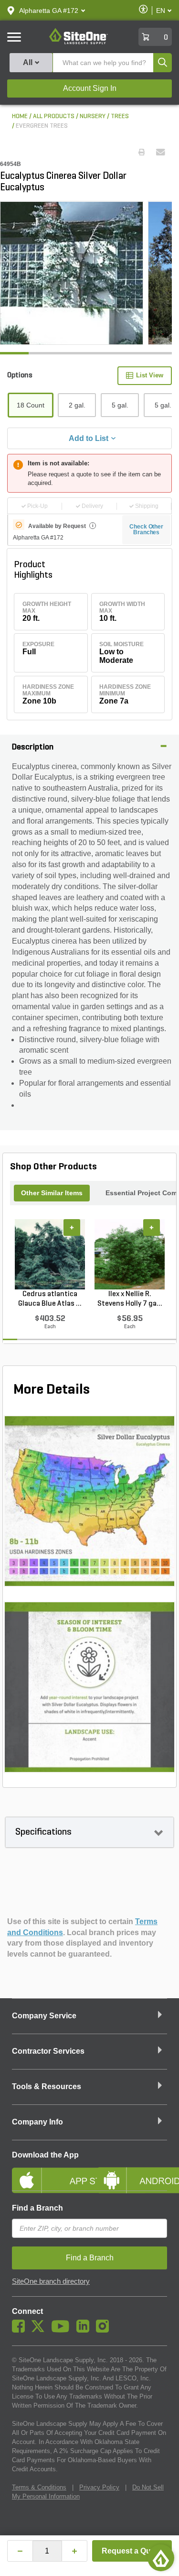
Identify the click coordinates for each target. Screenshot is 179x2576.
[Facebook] (21, 2330)
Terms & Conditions (39, 2487)
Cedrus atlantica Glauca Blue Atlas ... (50, 1299)
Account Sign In (90, 88)
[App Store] (47, 2172)
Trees (120, 116)
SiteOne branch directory (51, 2281)
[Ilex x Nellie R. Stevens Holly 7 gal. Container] (130, 1255)
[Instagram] (105, 2330)
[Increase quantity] (74, 2551)
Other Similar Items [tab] (52, 1193)
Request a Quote (132, 2551)
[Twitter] (40, 2330)
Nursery (93, 116)
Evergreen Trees (42, 126)
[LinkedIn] (85, 2330)
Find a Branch (37, 2208)
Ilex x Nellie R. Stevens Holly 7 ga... (130, 1299)
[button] (49, 11)
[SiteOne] (79, 43)
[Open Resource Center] (161, 2558)
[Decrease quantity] (20, 2551)
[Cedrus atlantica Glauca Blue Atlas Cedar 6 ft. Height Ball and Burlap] (50, 1255)
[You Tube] (63, 2330)
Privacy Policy (99, 2487)
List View (150, 375)
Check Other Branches (146, 529)
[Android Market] (132, 2172)
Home (20, 116)
